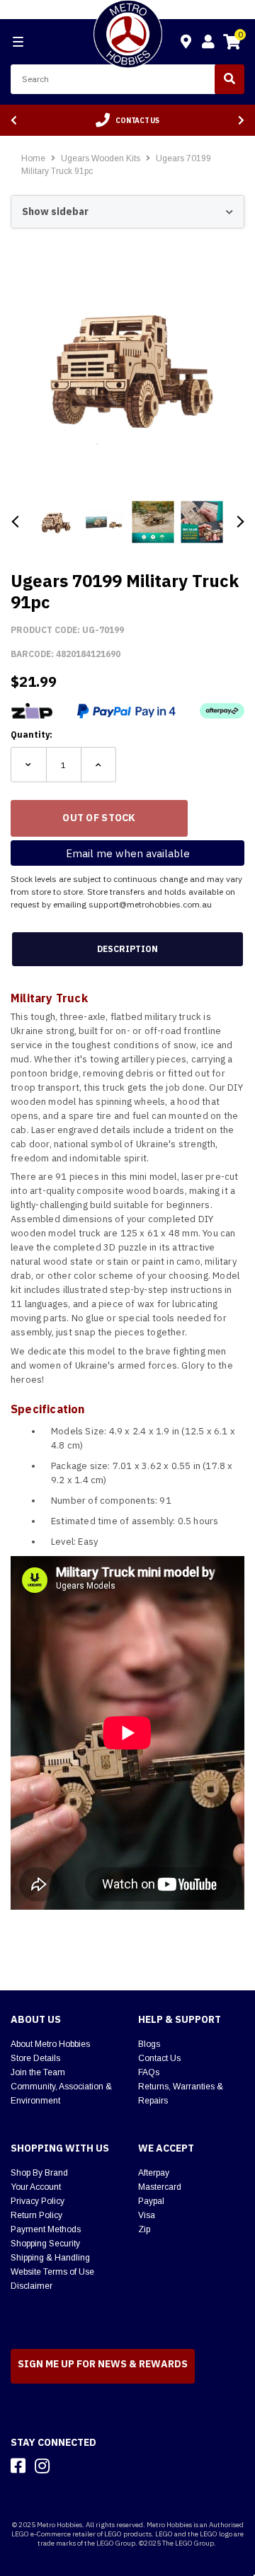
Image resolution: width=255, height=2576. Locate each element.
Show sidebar (55, 211)
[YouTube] (67, 2466)
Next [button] (239, 522)
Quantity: (32, 735)
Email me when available (128, 853)
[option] (127, 120)
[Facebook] (18, 2466)
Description (127, 949)
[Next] (241, 121)
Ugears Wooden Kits (102, 158)
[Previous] (14, 121)
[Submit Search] (229, 79)
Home (33, 158)
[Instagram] (42, 2466)
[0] (232, 44)
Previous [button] (16, 522)
